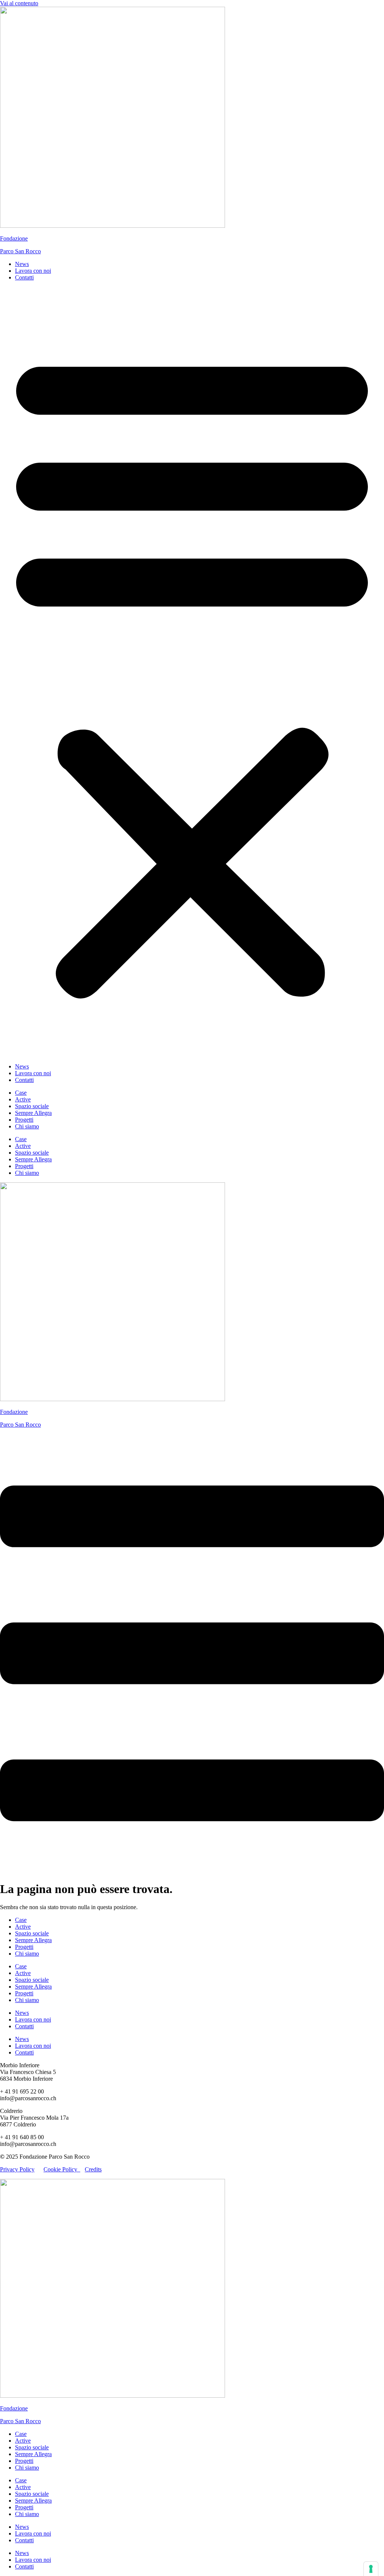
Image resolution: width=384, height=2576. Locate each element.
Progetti (24, 1120)
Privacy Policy (17, 2169)
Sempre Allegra (33, 1113)
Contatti (24, 277)
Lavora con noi (33, 271)
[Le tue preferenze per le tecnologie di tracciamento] (371, 2569)
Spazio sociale (32, 1106)
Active (23, 1099)
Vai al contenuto (19, 3)
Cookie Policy (62, 2169)
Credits (93, 2169)
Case (21, 1093)
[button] (192, 672)
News (22, 264)
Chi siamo (27, 1126)
